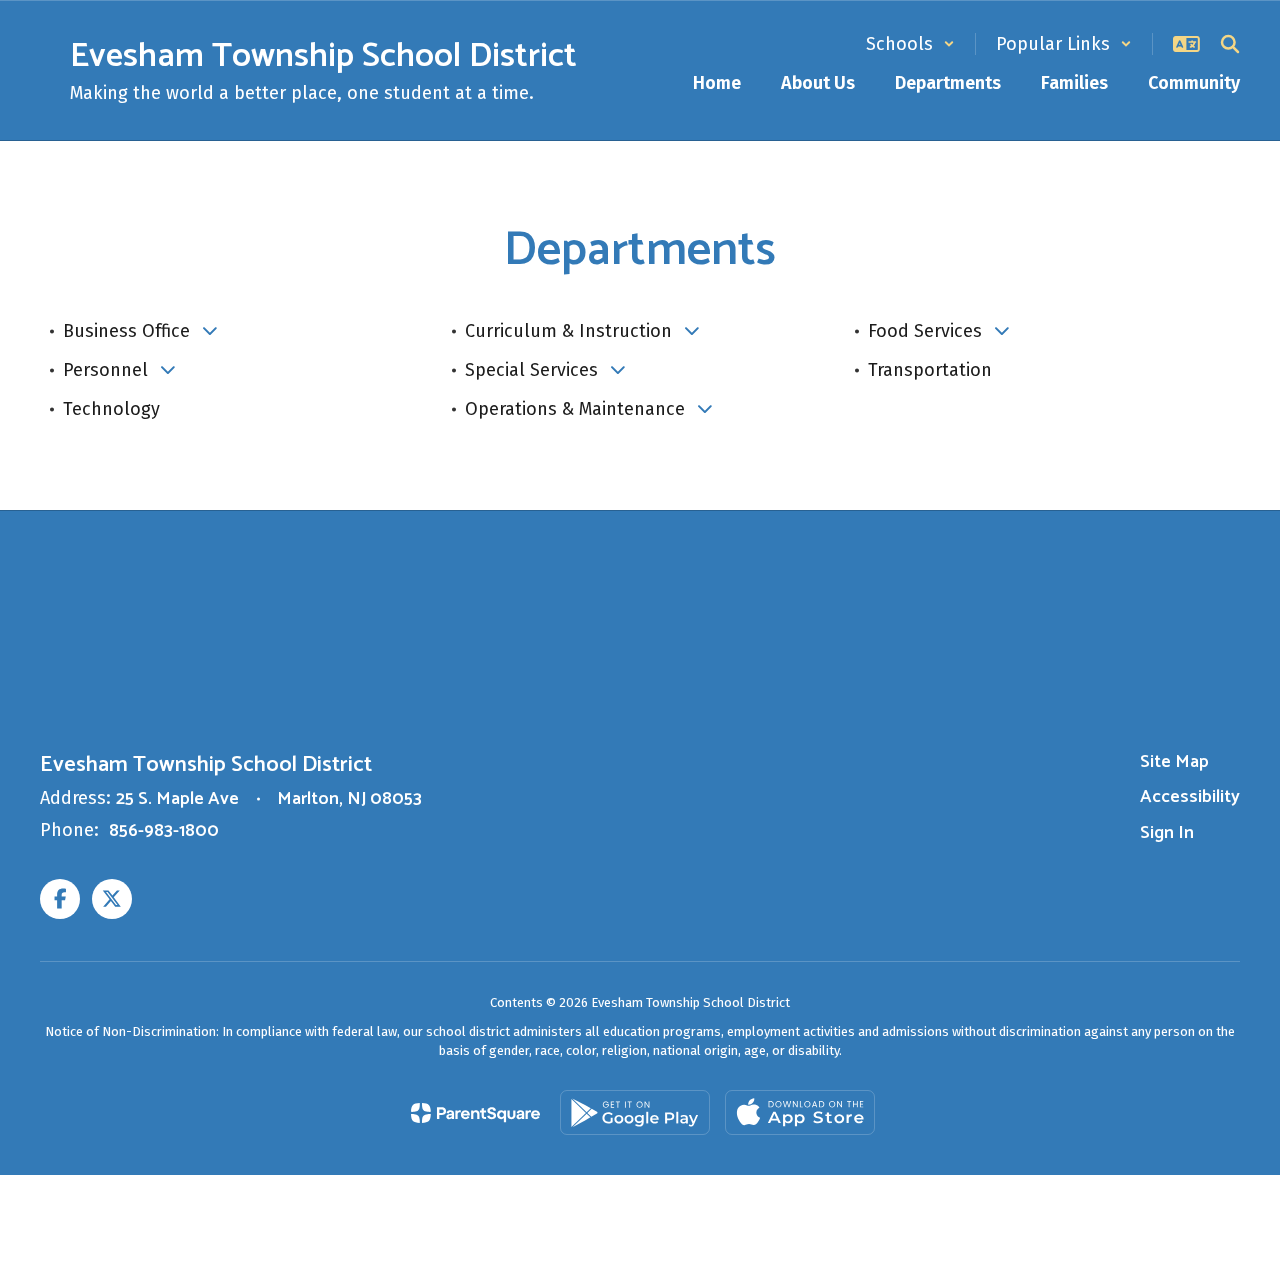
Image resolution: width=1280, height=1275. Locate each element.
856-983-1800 (164, 831)
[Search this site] (1230, 44)
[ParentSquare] (475, 1113)
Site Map (1174, 762)
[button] (910, 44)
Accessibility (1190, 797)
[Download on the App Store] (800, 1112)
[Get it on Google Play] (635, 1112)
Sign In (1167, 833)
